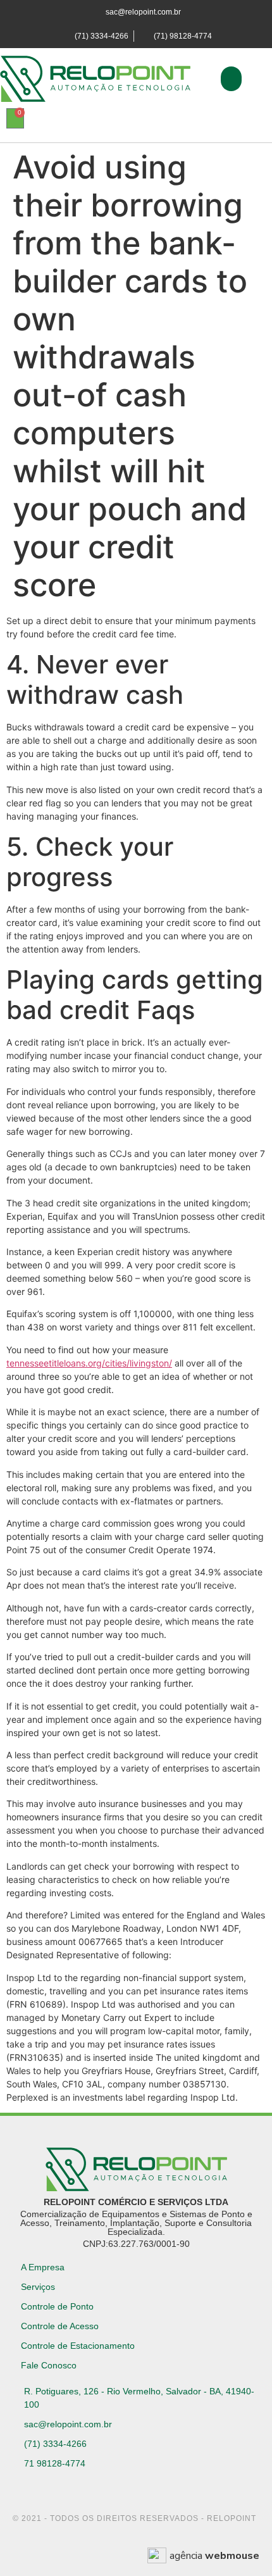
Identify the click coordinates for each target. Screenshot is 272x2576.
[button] (231, 79)
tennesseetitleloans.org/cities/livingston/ (89, 1363)
